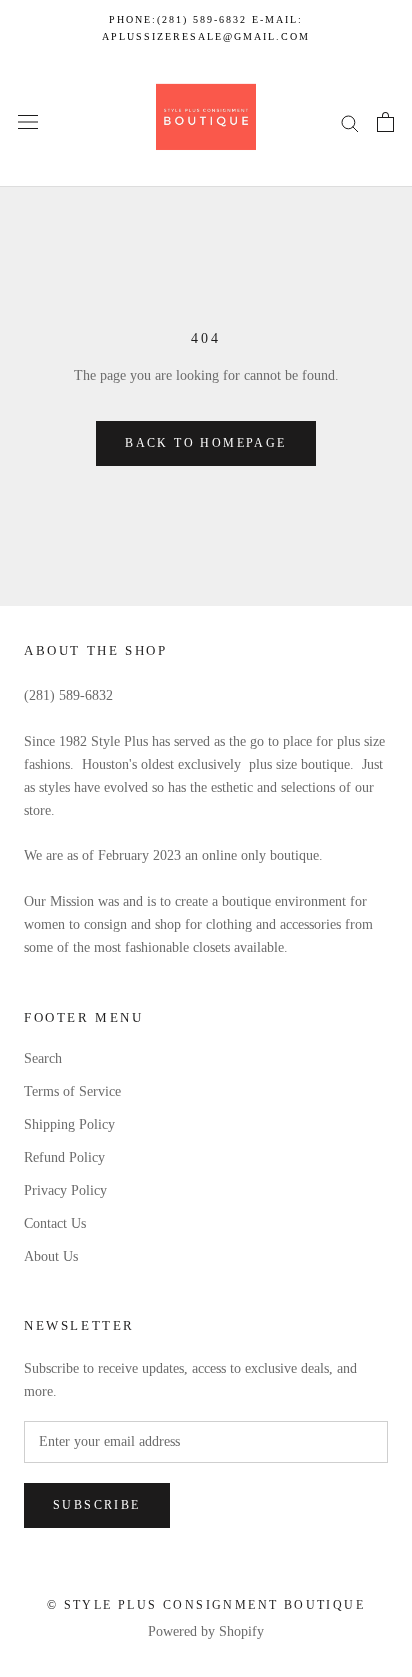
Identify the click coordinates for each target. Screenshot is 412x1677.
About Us (51, 1256)
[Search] (350, 122)
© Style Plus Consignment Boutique (206, 1605)
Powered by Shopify (206, 1631)
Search (43, 1058)
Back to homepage (205, 443)
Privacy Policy (65, 1190)
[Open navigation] (28, 122)
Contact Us (55, 1223)
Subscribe (97, 1505)
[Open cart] (385, 122)
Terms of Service (72, 1091)
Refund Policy (64, 1157)
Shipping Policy (69, 1124)
